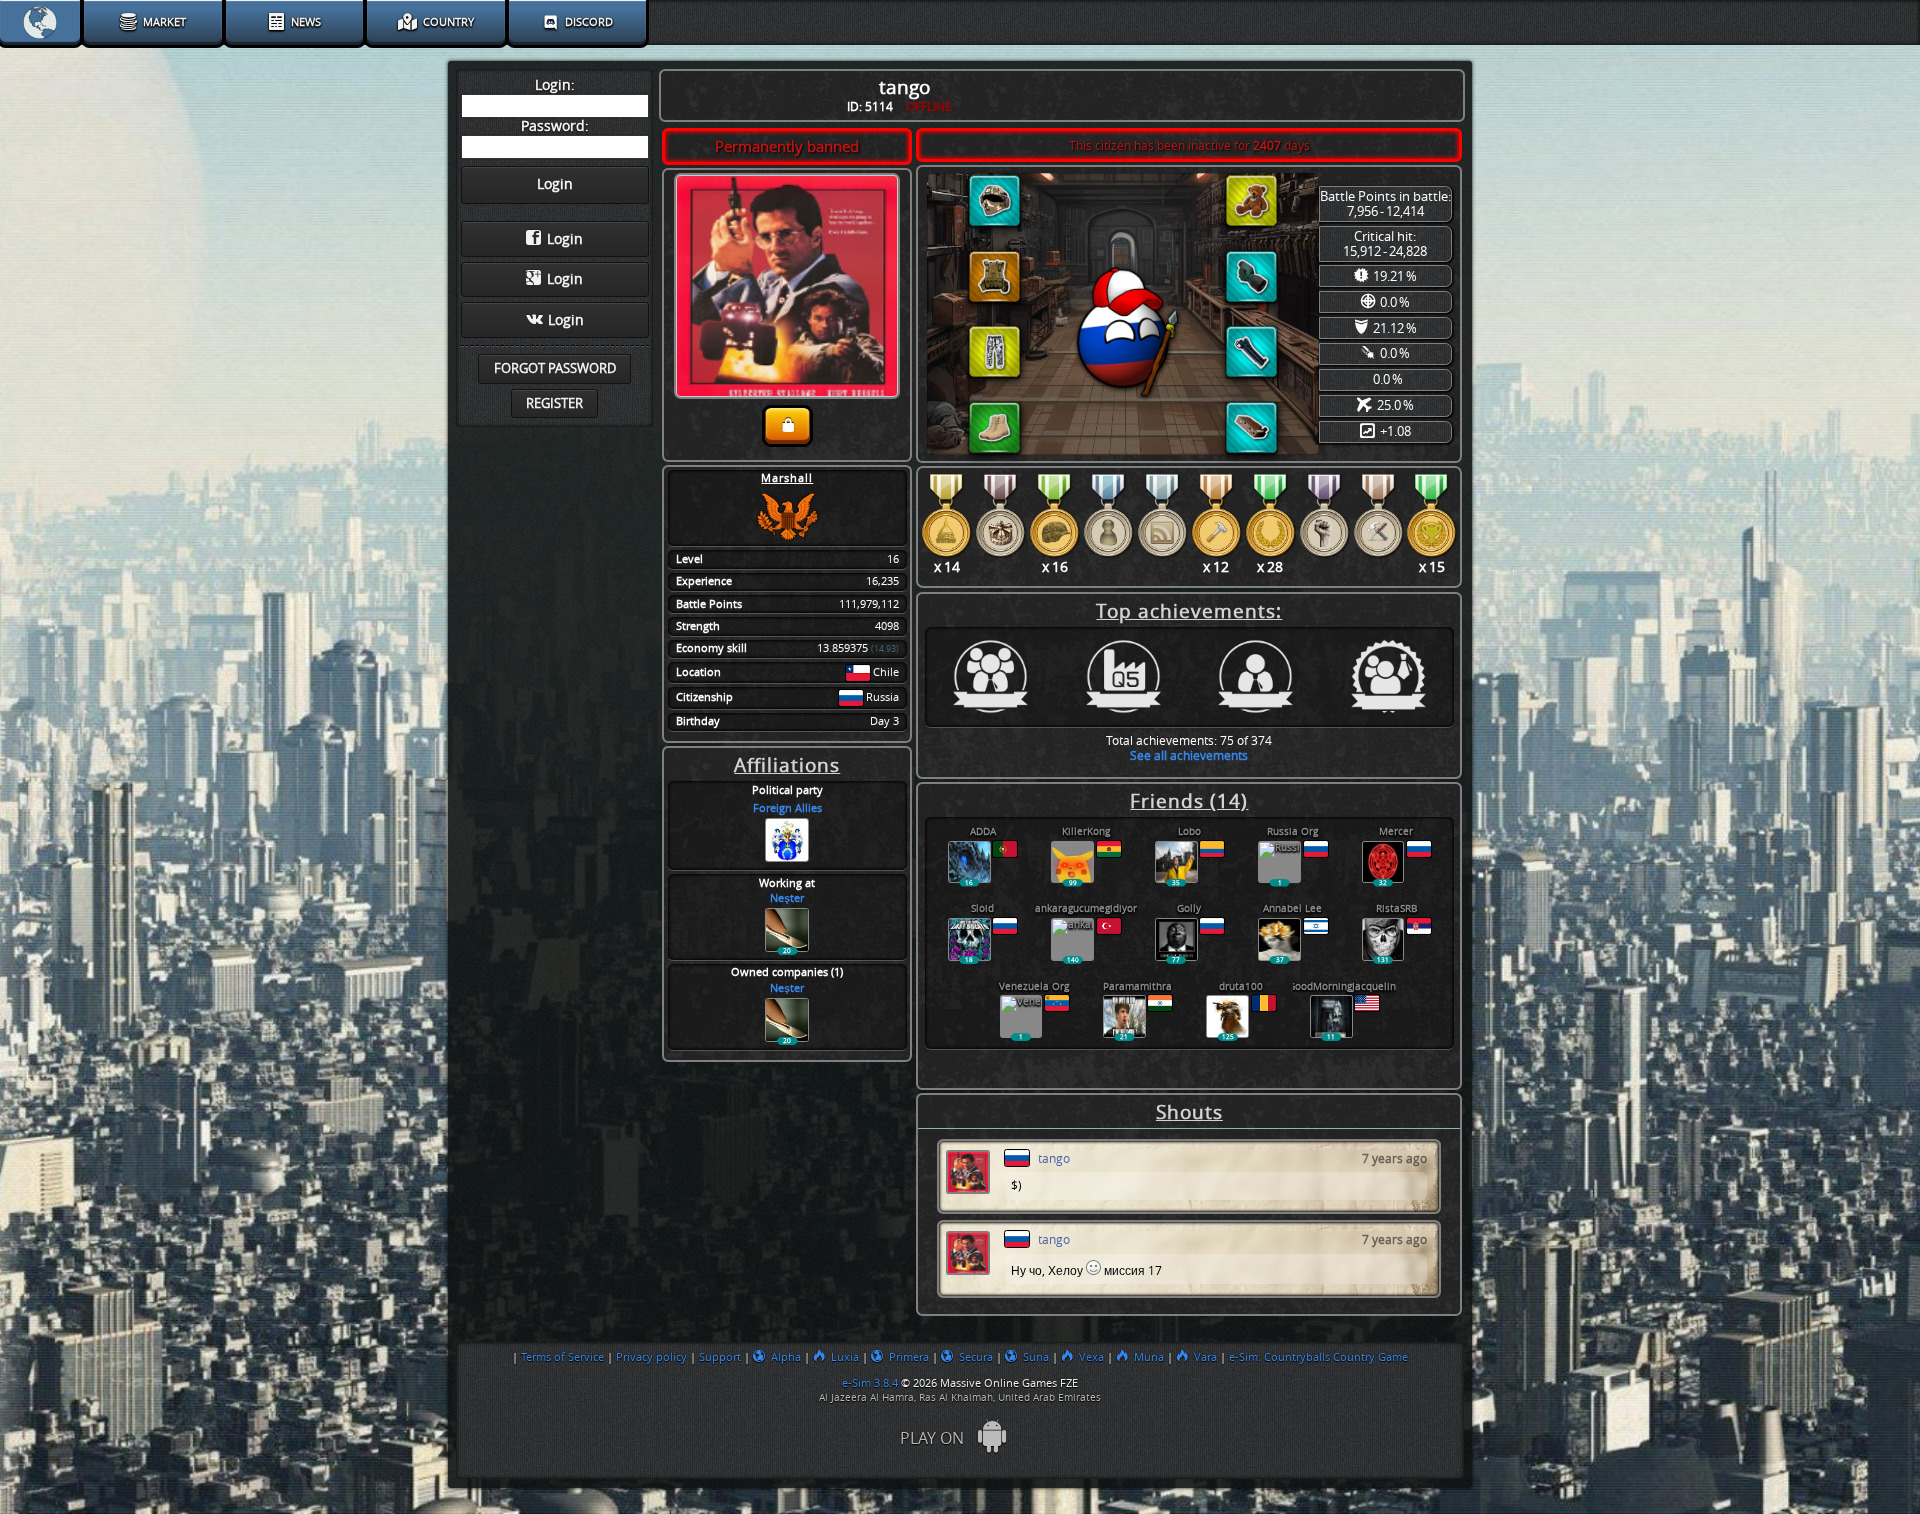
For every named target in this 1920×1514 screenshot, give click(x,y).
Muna (1149, 1357)
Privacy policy (651, 1357)
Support (720, 1357)
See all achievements (1189, 755)
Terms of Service (562, 1357)
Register (554, 403)
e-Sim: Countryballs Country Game (1318, 1357)
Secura (976, 1357)
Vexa (1091, 1357)
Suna (1036, 1357)
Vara (1205, 1357)
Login (565, 239)
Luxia (845, 1357)
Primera (909, 1357)
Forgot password (555, 368)
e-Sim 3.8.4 (870, 1383)
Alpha (786, 1357)
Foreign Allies (787, 808)
